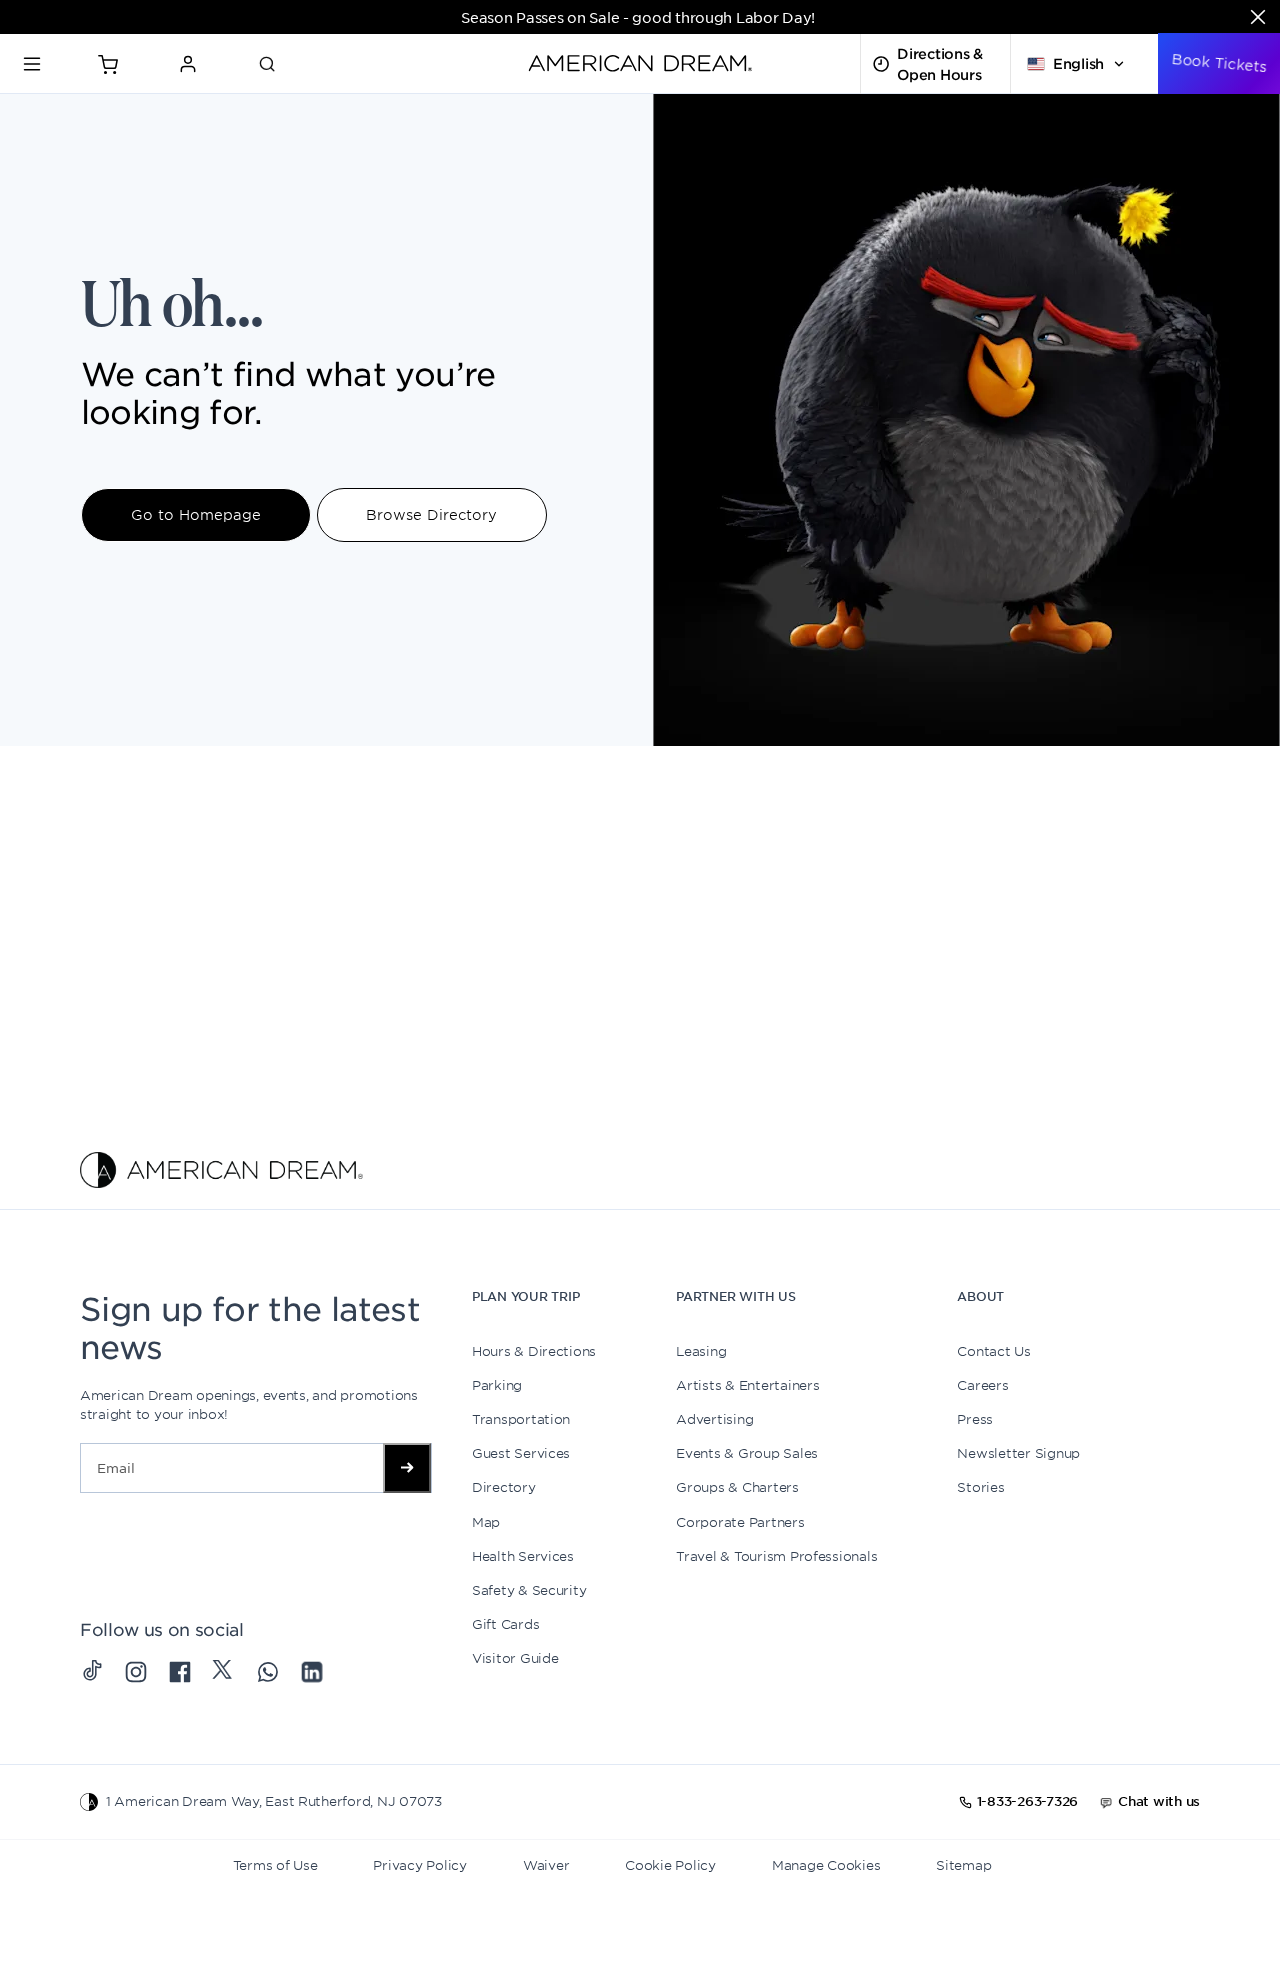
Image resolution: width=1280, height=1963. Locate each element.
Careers (982, 1385)
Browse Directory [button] (431, 514)
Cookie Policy (670, 1865)
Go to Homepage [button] (196, 514)
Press (975, 1419)
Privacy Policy (419, 1865)
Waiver (546, 1865)
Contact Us (993, 1351)
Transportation (521, 1419)
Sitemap (963, 1865)
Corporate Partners (740, 1522)
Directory (504, 1487)
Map (486, 1522)
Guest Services (521, 1453)
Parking (497, 1385)
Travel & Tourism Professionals (776, 1556)
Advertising (714, 1419)
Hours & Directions (534, 1351)
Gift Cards (505, 1624)
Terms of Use (275, 1865)
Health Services (523, 1556)
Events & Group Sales (747, 1453)
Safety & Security (529, 1590)
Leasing (701, 1351)
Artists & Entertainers (747, 1385)
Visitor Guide (515, 1658)
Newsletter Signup (1018, 1453)
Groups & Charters (737, 1487)
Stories (980, 1487)
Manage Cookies (826, 1865)
